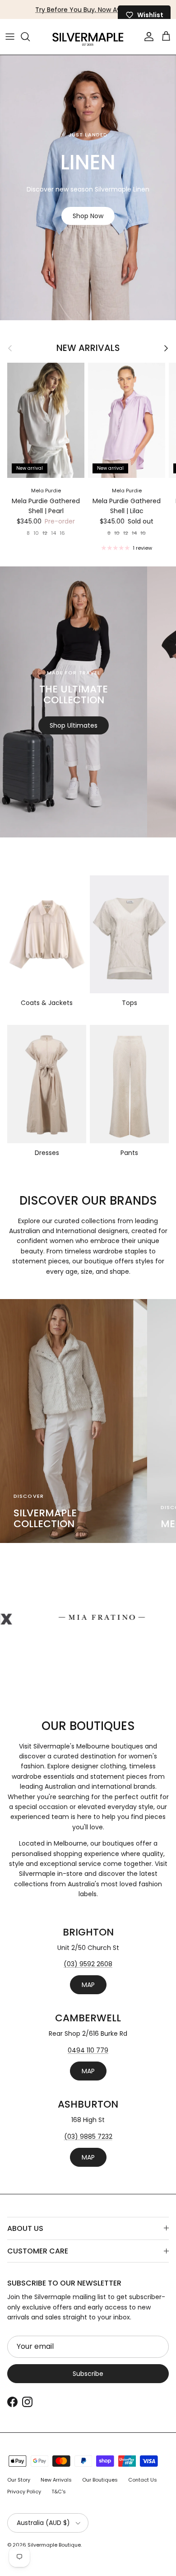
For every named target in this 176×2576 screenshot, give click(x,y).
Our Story (19, 2480)
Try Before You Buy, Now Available (88, 9)
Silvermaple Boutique (54, 2545)
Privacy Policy (24, 2492)
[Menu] (10, 37)
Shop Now (88, 216)
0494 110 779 (88, 2050)
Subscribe (88, 2374)
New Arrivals (88, 348)
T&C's (59, 2492)
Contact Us (143, 2480)
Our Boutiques (100, 2480)
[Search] (30, 37)
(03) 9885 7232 (88, 2137)
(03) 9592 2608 (88, 1964)
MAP (88, 1985)
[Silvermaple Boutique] (88, 37)
